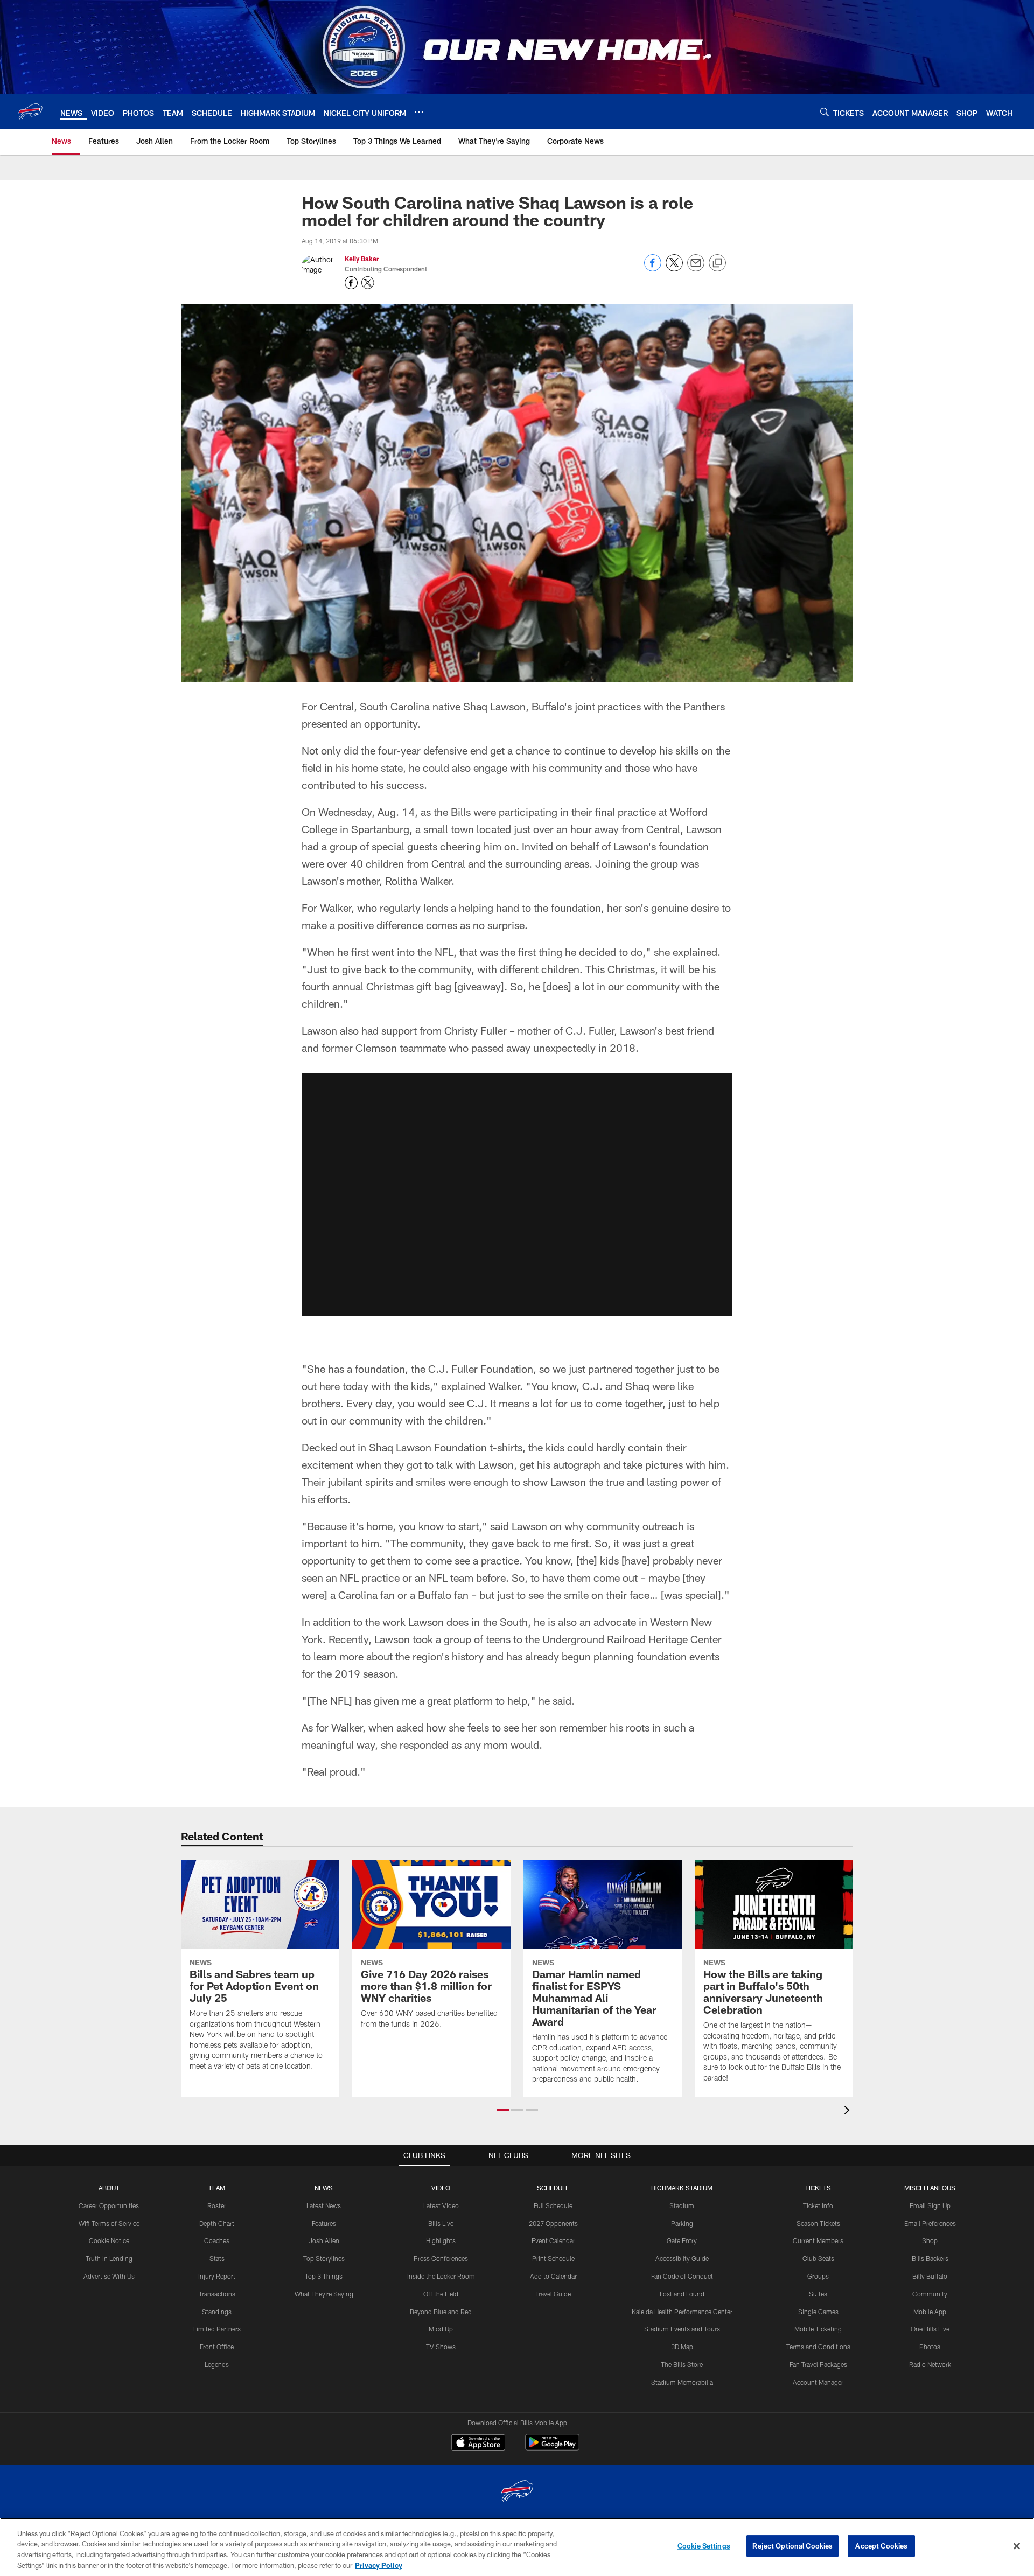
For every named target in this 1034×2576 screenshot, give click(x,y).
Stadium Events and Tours (682, 2329)
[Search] (825, 112)
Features (324, 2223)
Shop (930, 2240)
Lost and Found (682, 2294)
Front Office (217, 2347)
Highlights (441, 2240)
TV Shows (441, 2347)
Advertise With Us (109, 2276)
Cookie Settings (704, 2546)
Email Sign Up (930, 2205)
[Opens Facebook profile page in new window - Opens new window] (351, 283)
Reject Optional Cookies (792, 2546)
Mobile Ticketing (818, 2329)
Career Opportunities (109, 2205)
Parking (682, 2223)
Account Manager (818, 2382)
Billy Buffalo (930, 2276)
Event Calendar (553, 2240)
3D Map (682, 2347)
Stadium (682, 2205)
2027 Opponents (553, 2223)
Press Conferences (441, 2258)
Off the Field (441, 2294)
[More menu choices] (419, 112)
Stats (217, 2258)
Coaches (217, 2240)
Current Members (818, 2240)
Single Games (818, 2312)
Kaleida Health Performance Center (682, 2312)
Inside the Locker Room (441, 2276)
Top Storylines (324, 2258)
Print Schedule (553, 2258)
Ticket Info (818, 2205)
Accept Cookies (881, 2546)
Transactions (217, 2294)
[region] (517, 2547)
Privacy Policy (379, 2565)
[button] (517, 1195)
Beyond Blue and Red (441, 2312)
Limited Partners (217, 2329)
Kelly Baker (362, 259)
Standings (217, 2312)
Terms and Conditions (818, 2347)
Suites (818, 2294)
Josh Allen (324, 2240)
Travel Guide (553, 2294)
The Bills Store (682, 2364)
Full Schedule (553, 2205)
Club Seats (818, 2258)
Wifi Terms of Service (109, 2223)
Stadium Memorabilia (682, 2382)
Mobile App (930, 2312)
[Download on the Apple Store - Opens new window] (478, 2444)
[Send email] (696, 268)
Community (930, 2294)
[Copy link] (717, 263)
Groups (818, 2276)
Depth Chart (217, 2223)
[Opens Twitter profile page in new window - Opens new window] (368, 283)
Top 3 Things (324, 2276)
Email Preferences (930, 2223)
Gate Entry (682, 2240)
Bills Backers (930, 2258)
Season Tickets (818, 2223)
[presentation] (849, 2111)
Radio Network (930, 2364)
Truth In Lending (109, 2258)
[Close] (1017, 2546)
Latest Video (441, 2205)
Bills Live (441, 2223)
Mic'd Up (441, 2329)
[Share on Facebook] (653, 268)
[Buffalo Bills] (517, 2492)
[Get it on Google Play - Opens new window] (552, 2448)
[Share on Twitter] (674, 268)
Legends (217, 2364)
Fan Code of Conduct (682, 2276)
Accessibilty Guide (682, 2258)
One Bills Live (930, 2329)
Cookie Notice (109, 2240)
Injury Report (217, 2276)
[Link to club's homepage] (30, 111)
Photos (930, 2347)
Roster (217, 2205)
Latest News (324, 2205)
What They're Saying (324, 2294)
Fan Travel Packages (818, 2364)
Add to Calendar (553, 2276)
